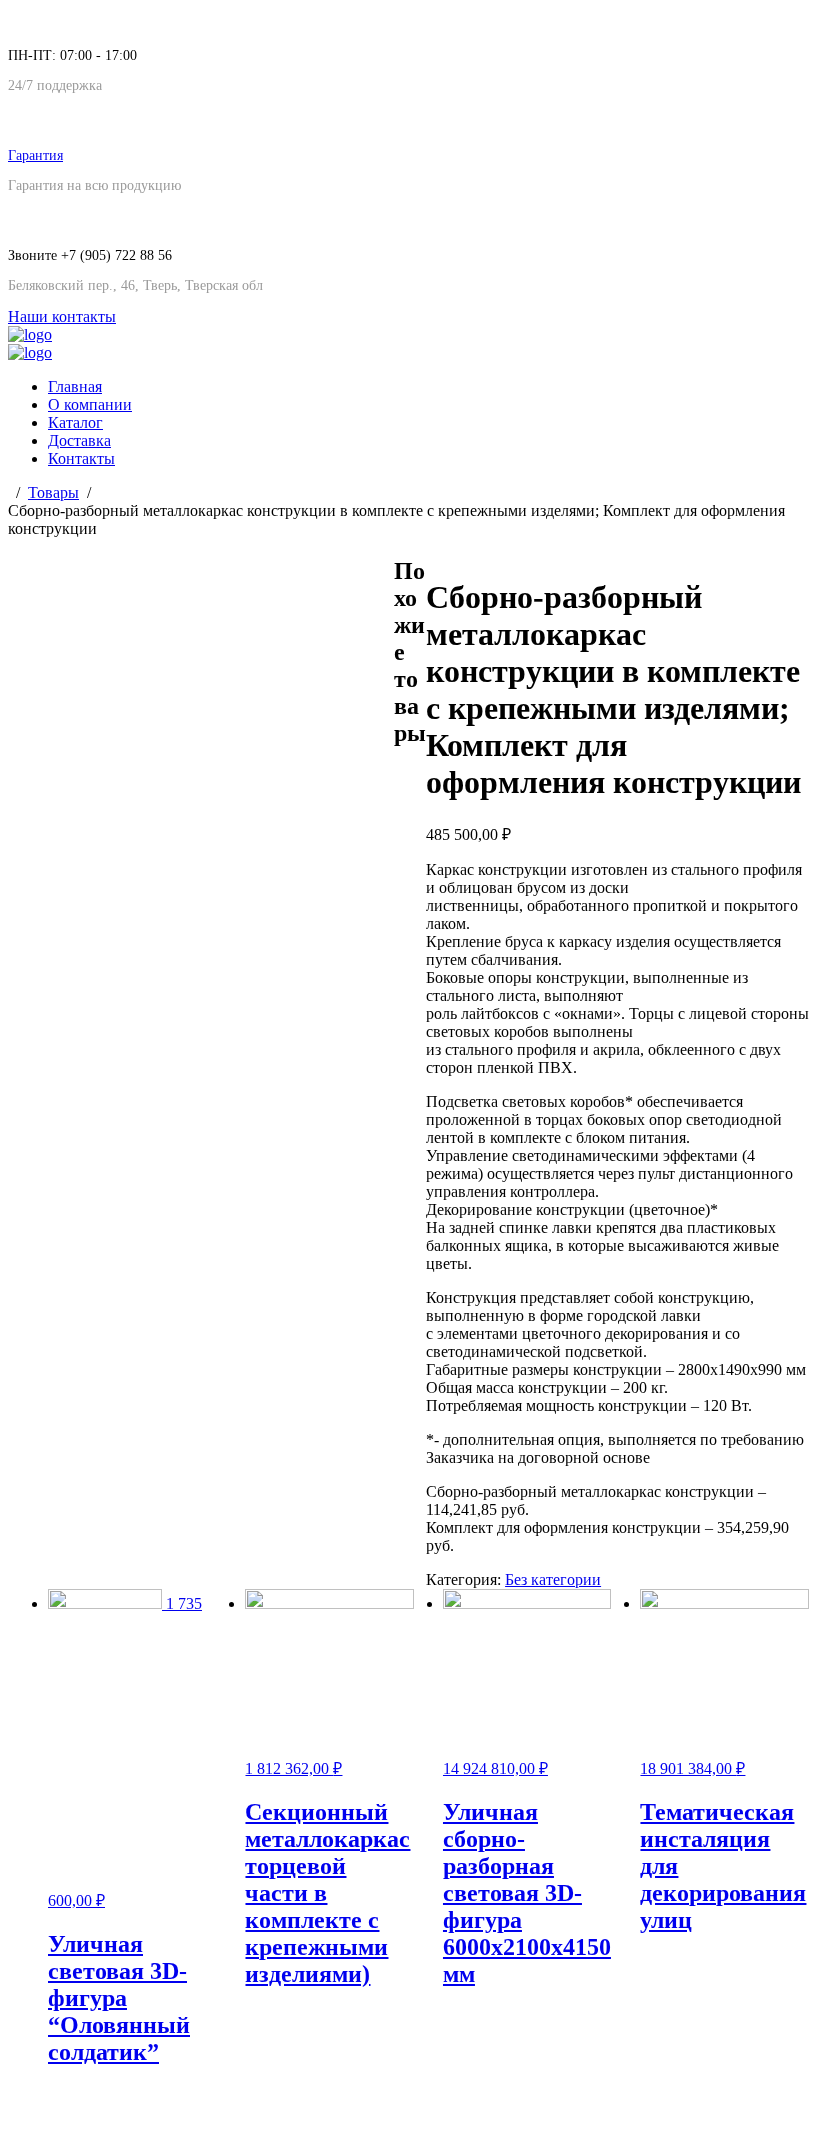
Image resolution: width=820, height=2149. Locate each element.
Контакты (81, 458)
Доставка (79, 440)
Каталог (75, 422)
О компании (90, 404)
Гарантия (35, 155)
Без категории (553, 1579)
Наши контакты (62, 316)
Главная (75, 386)
